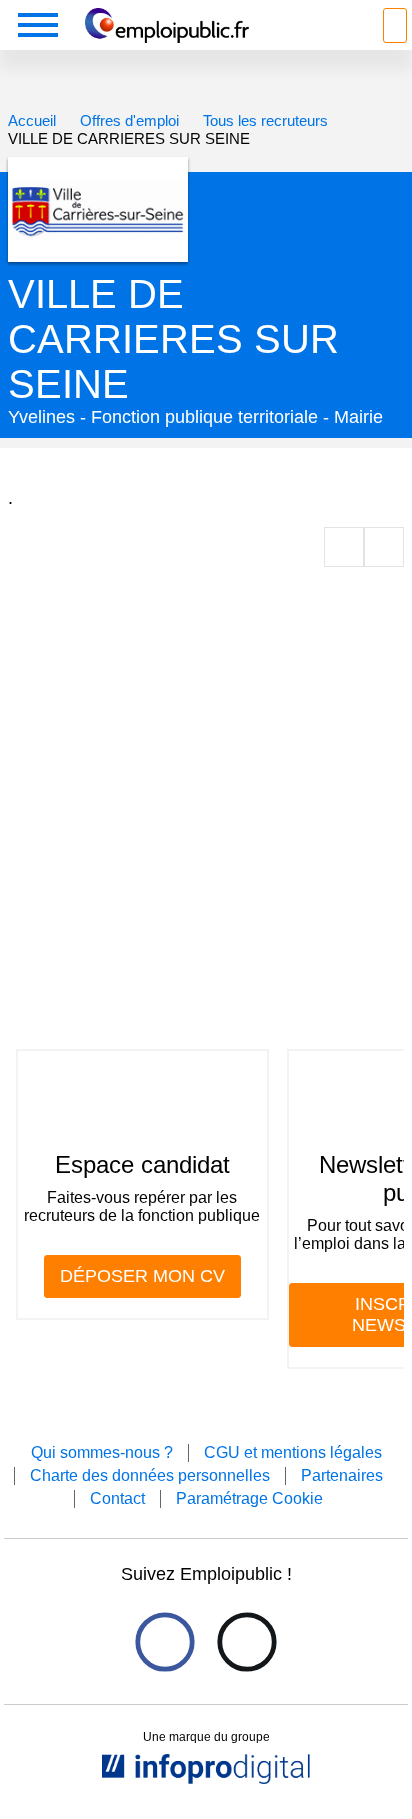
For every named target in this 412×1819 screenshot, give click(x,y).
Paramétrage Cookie (249, 1498)
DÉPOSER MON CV (142, 1276)
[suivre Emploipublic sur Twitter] (246, 1641)
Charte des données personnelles (150, 1475)
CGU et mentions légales (293, 1452)
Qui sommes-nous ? (102, 1452)
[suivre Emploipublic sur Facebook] (164, 1641)
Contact (117, 1498)
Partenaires (342, 1475)
